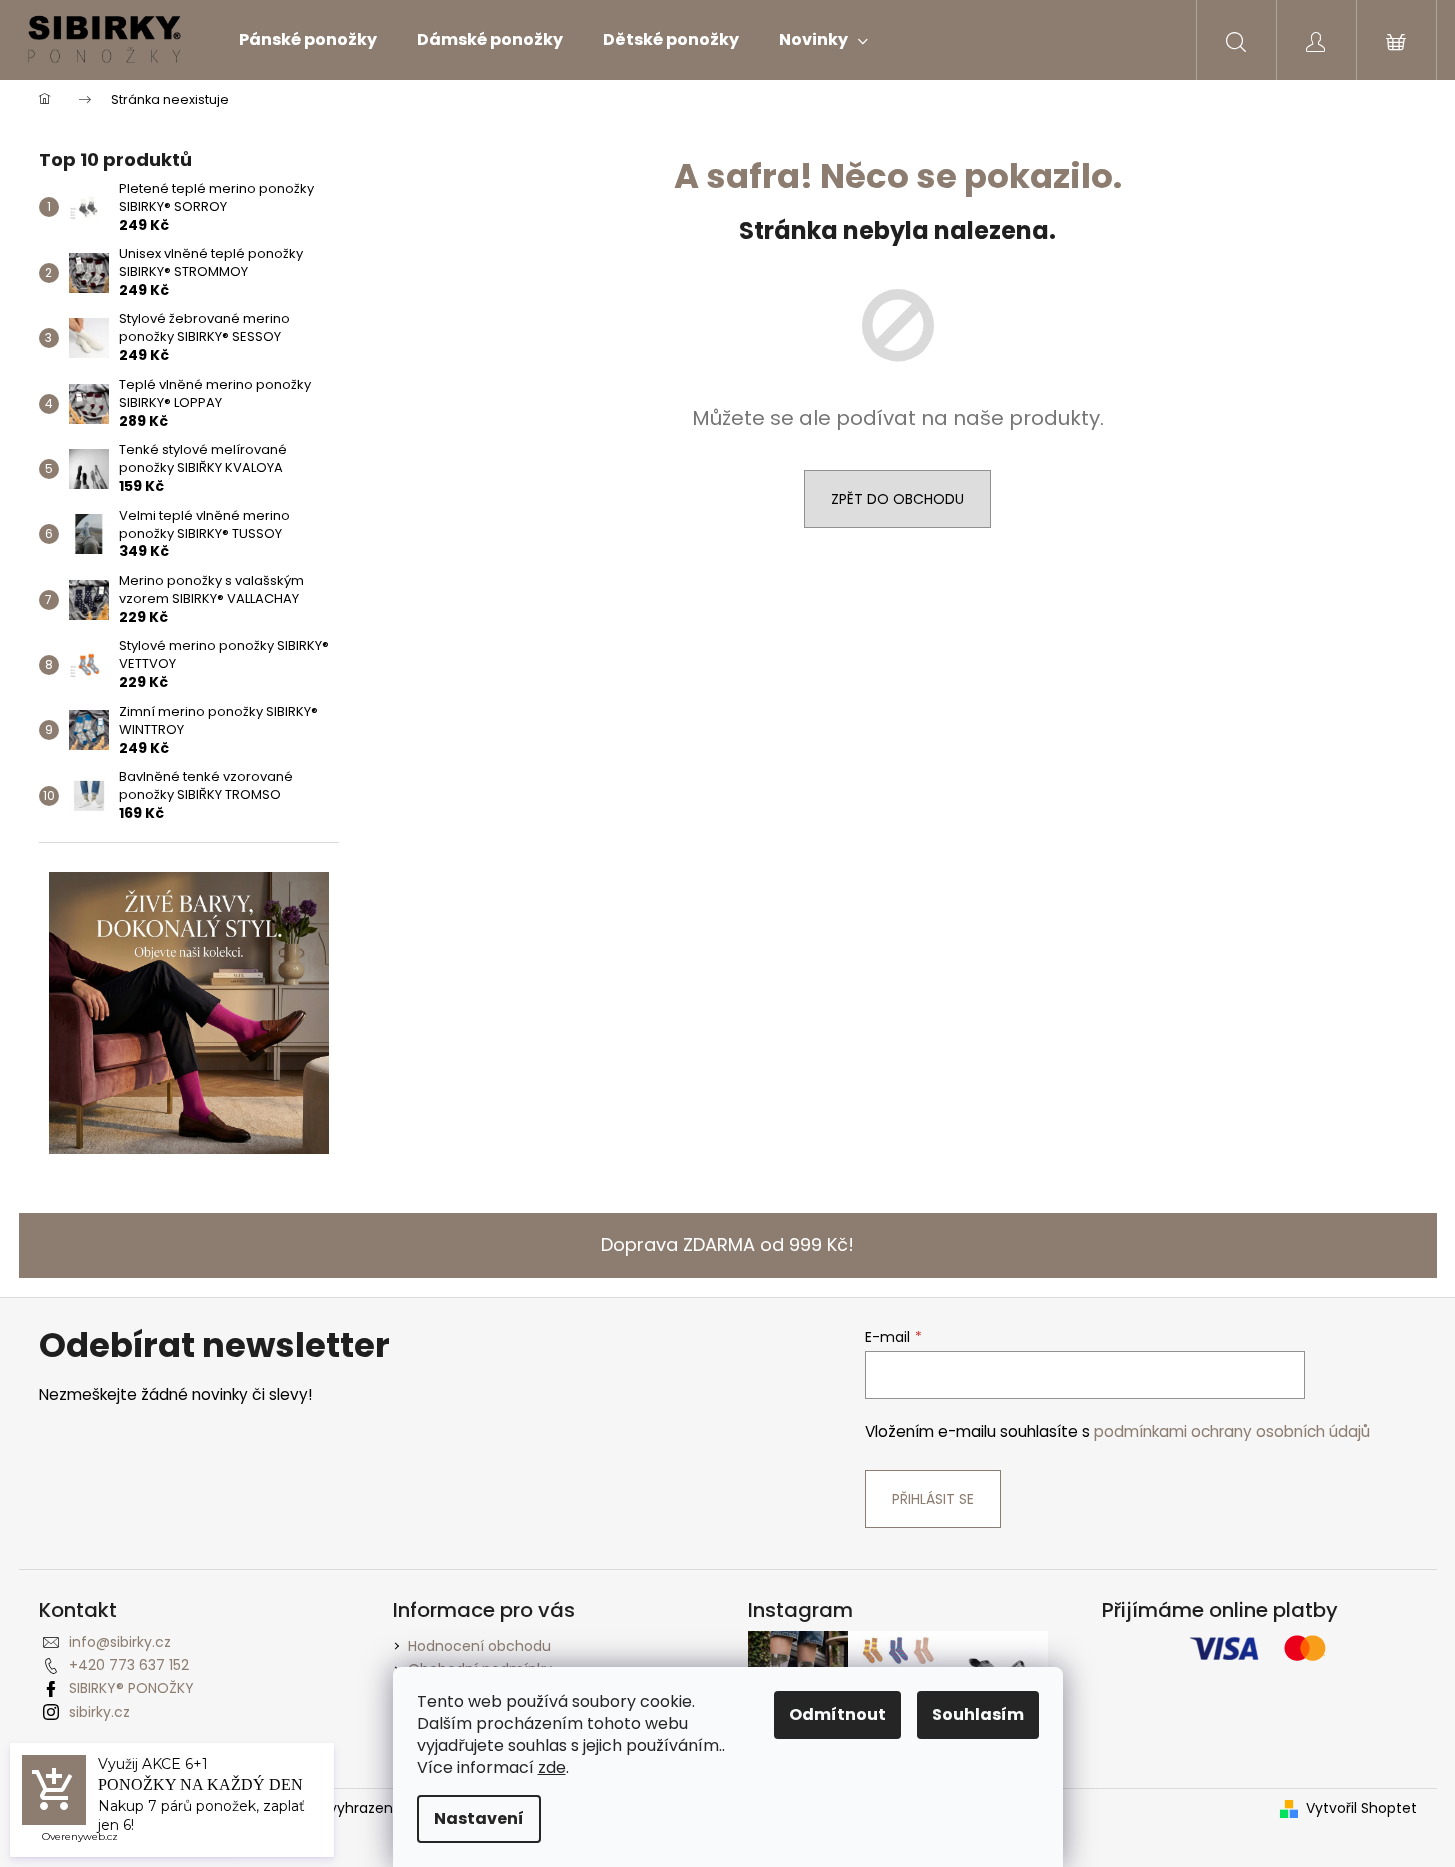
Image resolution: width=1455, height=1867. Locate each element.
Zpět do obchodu (897, 499)
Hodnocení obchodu (479, 1646)
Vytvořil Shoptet (1361, 1808)
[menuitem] (308, 40)
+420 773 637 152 (129, 1665)
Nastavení (479, 1818)
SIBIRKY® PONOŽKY (131, 1688)
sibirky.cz (99, 1712)
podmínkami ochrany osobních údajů (1232, 1431)
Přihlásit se (933, 1499)
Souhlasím (978, 1714)
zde (552, 1767)
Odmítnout (837, 1714)
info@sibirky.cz (120, 1642)
